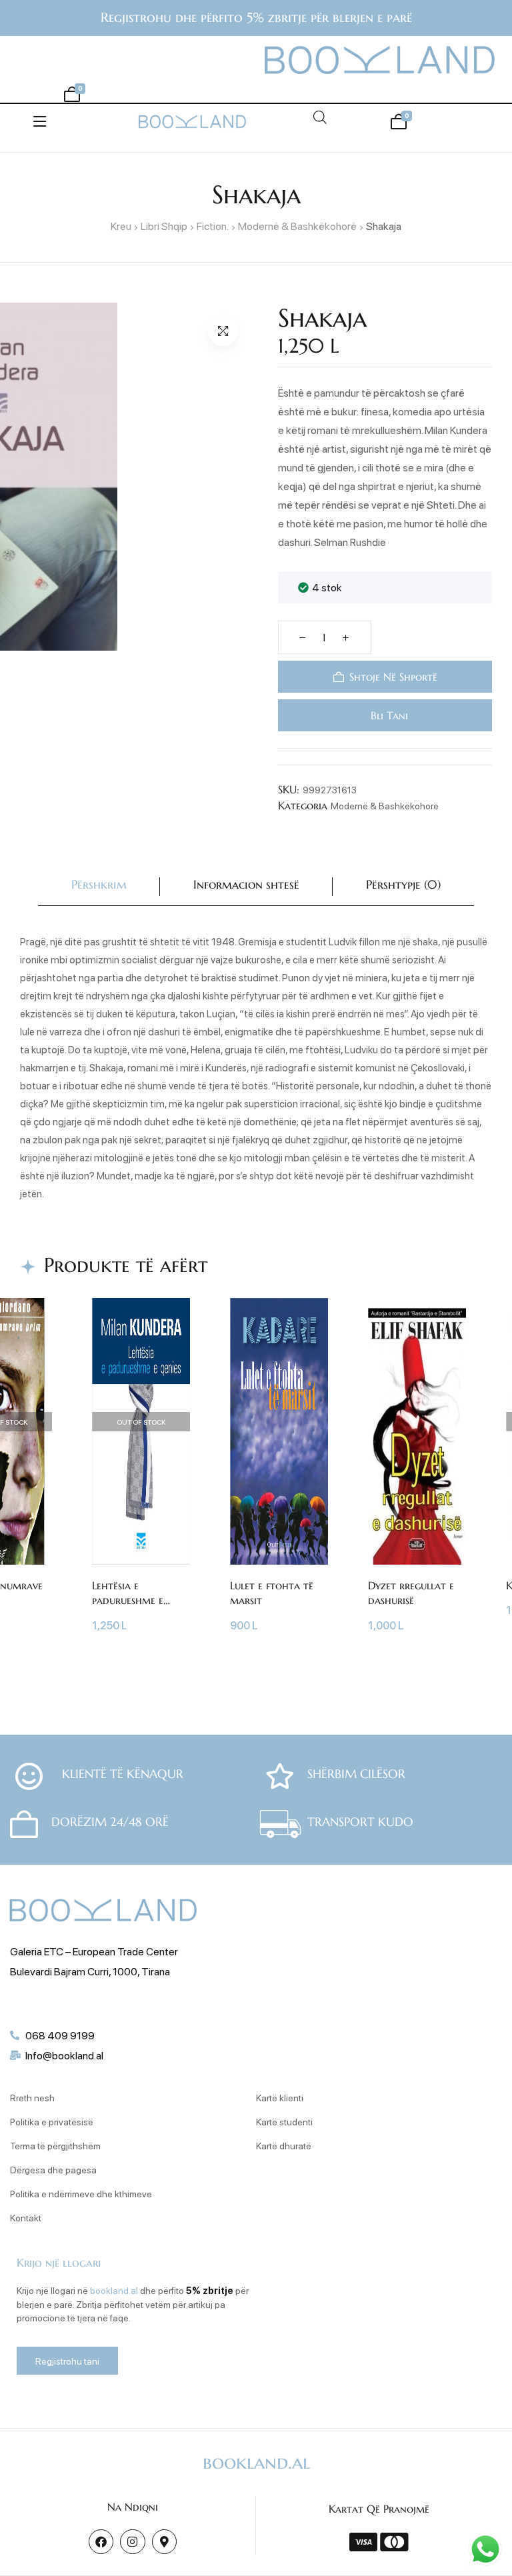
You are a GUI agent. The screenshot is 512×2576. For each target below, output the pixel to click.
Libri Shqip (164, 226)
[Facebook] (101, 2542)
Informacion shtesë (246, 884)
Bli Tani (388, 715)
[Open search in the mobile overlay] (320, 117)
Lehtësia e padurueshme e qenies (128, 1600)
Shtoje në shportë (393, 677)
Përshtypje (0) (403, 884)
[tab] (99, 887)
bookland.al (114, 2290)
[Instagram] (132, 2542)
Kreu (121, 226)
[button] (223, 331)
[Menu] (40, 121)
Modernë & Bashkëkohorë (297, 226)
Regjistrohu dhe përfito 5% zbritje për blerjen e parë (256, 18)
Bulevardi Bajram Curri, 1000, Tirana (90, 1971)
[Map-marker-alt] (164, 2542)
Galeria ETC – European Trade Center (94, 1951)
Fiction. (213, 226)
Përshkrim (99, 884)
